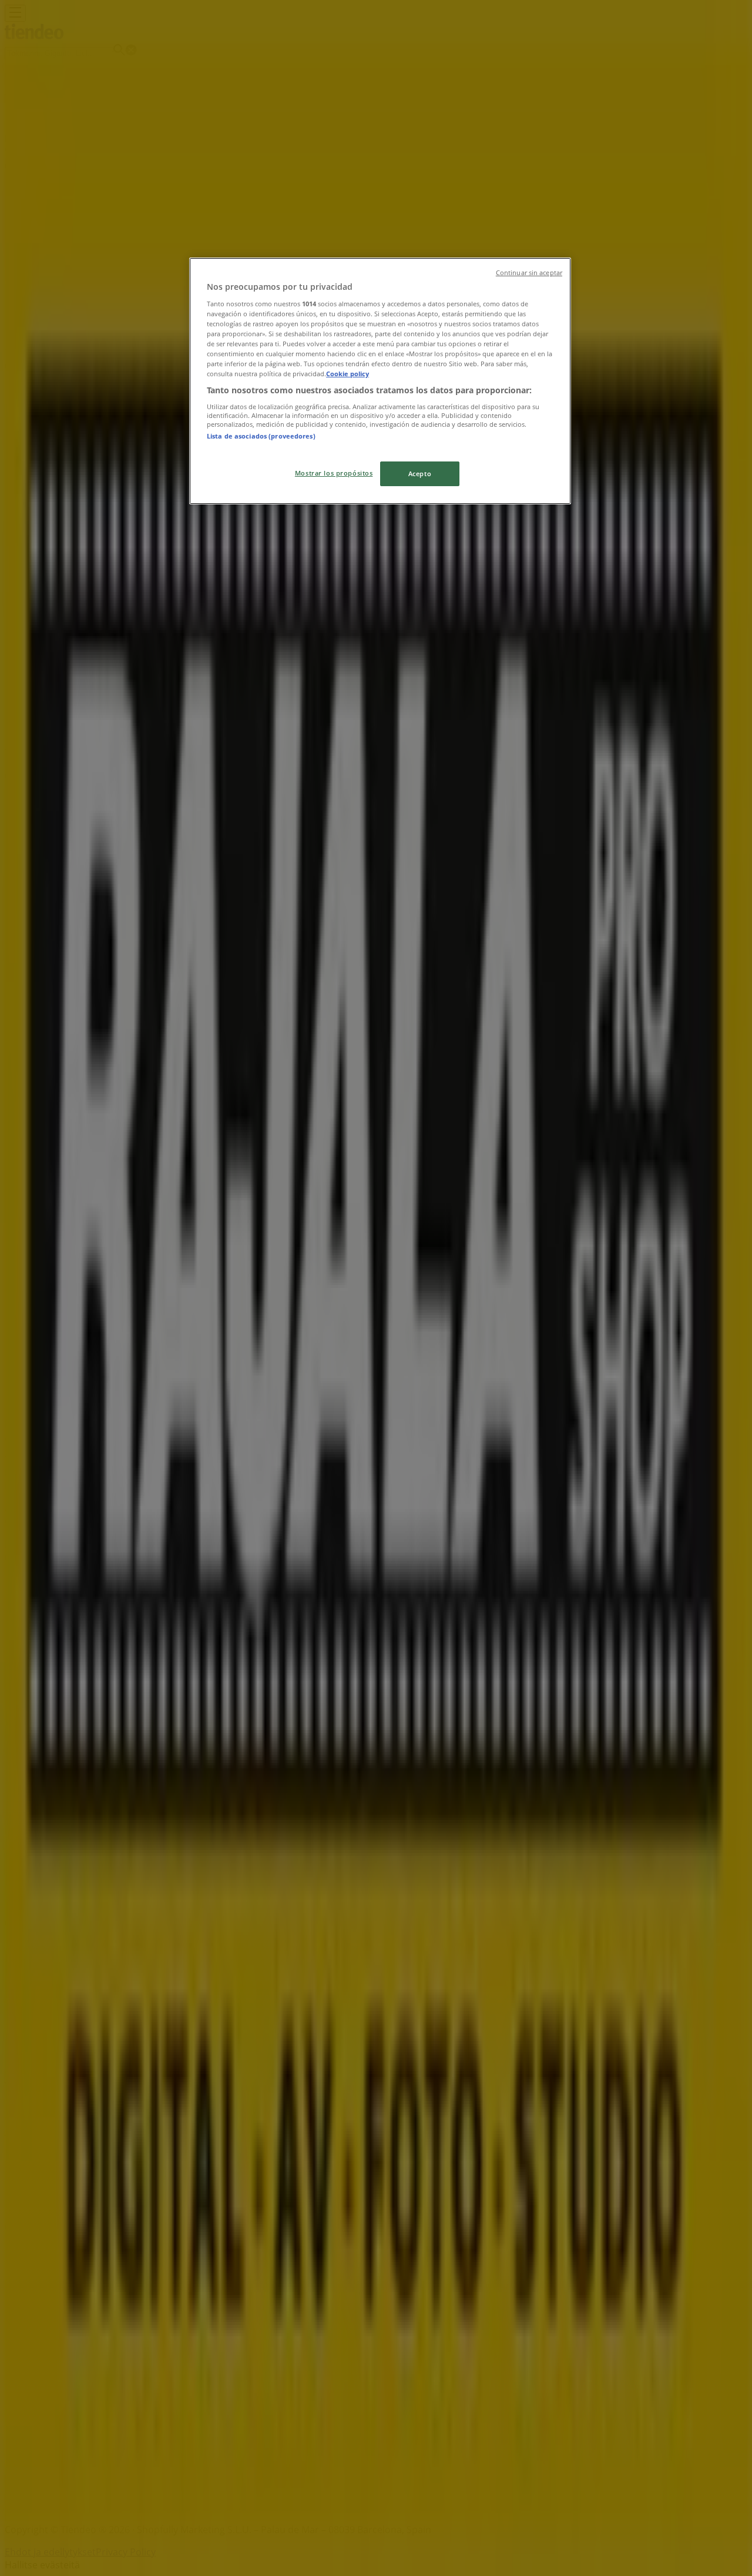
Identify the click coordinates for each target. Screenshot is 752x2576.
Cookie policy (348, 374)
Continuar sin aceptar (529, 273)
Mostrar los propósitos (334, 473)
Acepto (420, 474)
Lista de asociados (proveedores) (261, 436)
